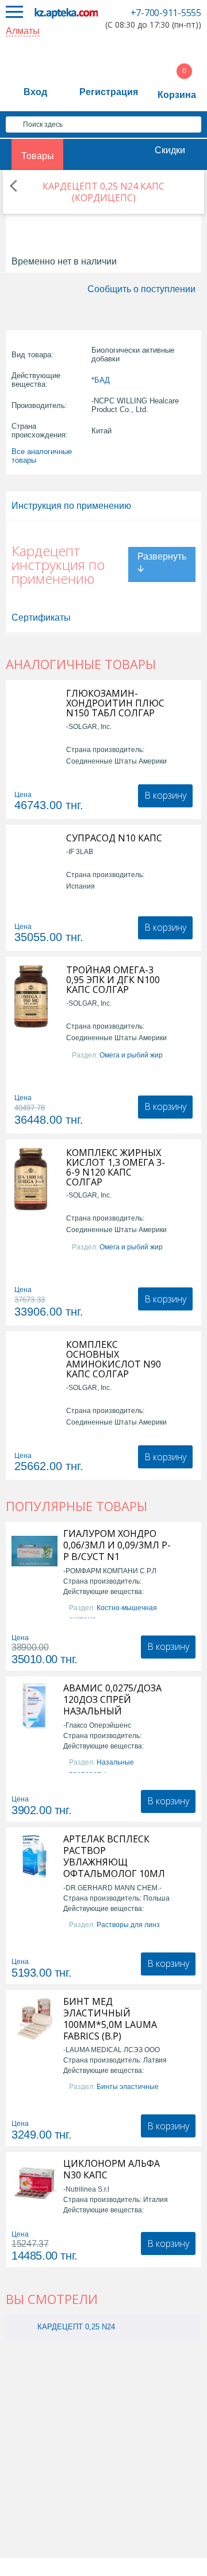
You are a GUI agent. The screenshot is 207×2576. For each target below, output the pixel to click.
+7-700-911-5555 (166, 13)
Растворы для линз (128, 1925)
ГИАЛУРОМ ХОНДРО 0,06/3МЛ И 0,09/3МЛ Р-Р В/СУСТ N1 (117, 1545)
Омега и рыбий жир (131, 1055)
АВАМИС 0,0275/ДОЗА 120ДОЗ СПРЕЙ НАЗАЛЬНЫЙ (112, 1699)
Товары (38, 156)
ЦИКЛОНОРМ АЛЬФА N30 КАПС (112, 2169)
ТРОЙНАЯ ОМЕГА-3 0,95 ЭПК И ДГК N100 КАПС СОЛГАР (113, 980)
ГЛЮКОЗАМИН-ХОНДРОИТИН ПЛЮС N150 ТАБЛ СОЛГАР (115, 703)
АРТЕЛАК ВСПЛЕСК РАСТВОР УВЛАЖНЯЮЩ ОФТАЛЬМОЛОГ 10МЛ (114, 1856)
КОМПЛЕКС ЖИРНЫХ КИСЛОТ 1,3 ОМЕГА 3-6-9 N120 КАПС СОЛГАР (116, 1168)
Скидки (170, 150)
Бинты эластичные (128, 2087)
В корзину (165, 795)
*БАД (101, 380)
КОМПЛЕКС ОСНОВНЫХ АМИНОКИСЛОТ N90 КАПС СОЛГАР (114, 1359)
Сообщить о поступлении (141, 289)
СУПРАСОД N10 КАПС (114, 838)
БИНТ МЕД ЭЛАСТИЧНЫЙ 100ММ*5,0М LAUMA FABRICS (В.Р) (110, 2019)
